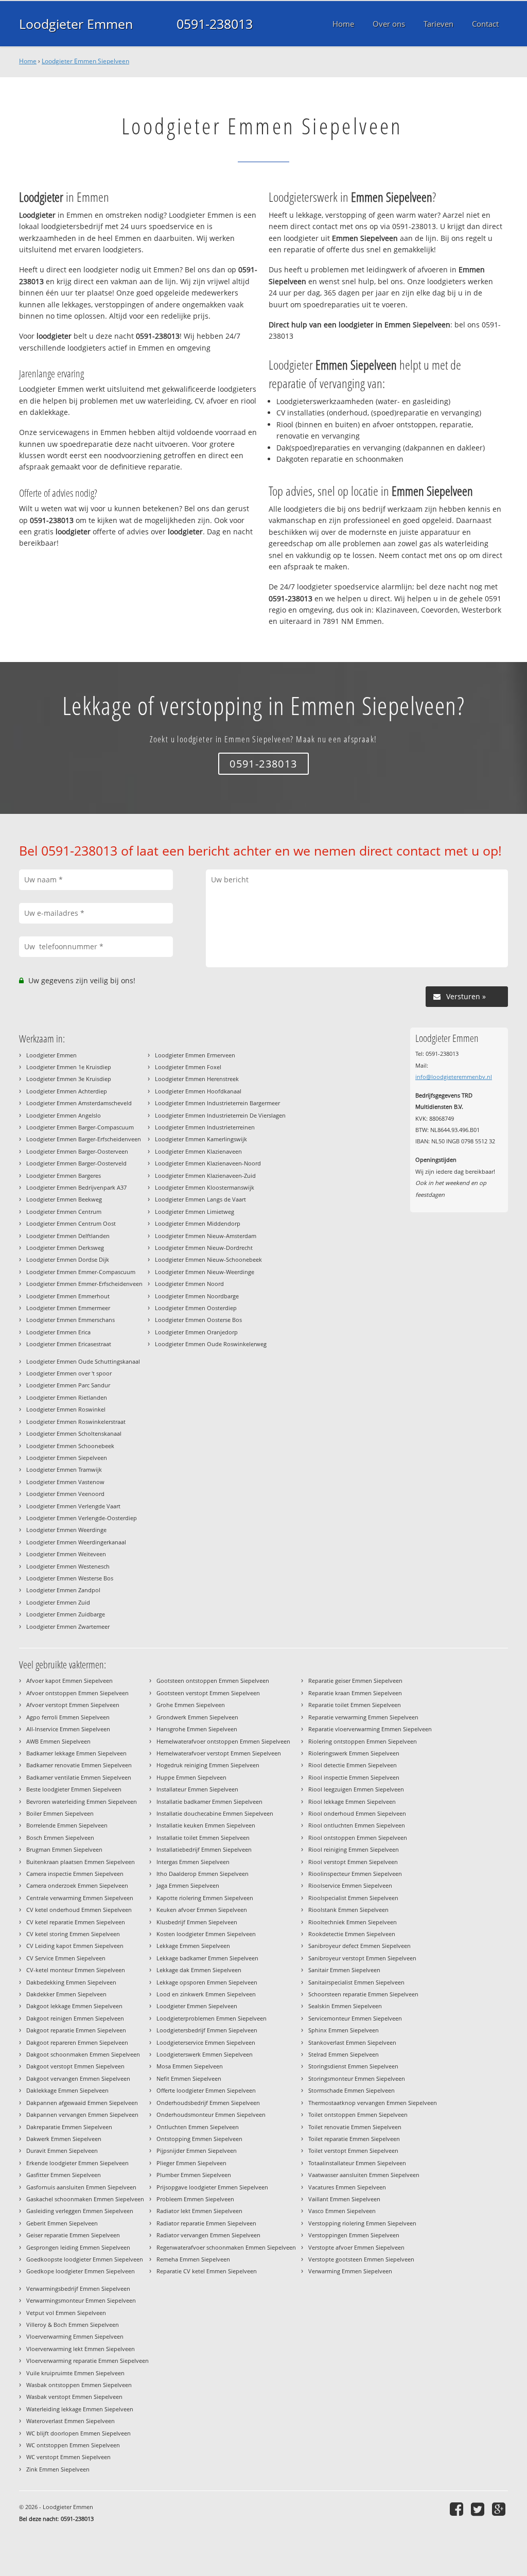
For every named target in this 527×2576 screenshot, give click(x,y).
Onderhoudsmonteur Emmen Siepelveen (211, 2114)
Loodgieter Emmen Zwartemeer (68, 1626)
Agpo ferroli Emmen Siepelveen (68, 1717)
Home (28, 61)
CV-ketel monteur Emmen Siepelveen (76, 1970)
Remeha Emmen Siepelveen (193, 2259)
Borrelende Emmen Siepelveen (67, 1825)
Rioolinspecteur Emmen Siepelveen (355, 1874)
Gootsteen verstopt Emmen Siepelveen (208, 1693)
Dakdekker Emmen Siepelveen (66, 1994)
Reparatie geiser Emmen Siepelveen (355, 1681)
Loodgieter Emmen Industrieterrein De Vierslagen (220, 1115)
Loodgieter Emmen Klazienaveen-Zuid (205, 1176)
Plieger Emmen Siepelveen (191, 2163)
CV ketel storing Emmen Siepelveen (73, 1934)
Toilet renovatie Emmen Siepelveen (355, 2127)
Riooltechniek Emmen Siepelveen (353, 1922)
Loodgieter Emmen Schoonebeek (70, 1446)
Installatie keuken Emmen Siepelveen (206, 1825)
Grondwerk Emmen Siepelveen (197, 1717)
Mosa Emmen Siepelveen (190, 2066)
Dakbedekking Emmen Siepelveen (71, 1982)
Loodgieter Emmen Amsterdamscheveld (79, 1103)
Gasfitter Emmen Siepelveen (64, 2175)
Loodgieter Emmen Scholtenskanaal (74, 1433)
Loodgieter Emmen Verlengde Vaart (73, 1506)
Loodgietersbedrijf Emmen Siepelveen (207, 2030)
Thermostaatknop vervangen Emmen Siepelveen (373, 2103)
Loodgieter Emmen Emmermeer (68, 1308)
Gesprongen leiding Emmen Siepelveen (78, 2247)
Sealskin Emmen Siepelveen (345, 2006)
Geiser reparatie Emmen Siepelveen (73, 2235)
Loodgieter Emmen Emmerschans (71, 1320)
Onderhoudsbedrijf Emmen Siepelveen (208, 2103)
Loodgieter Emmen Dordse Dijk (68, 1259)
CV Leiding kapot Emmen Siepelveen (75, 1946)
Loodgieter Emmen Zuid (58, 1602)
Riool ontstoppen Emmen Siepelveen (358, 1838)
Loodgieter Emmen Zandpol (63, 1590)
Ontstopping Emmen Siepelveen (199, 2139)
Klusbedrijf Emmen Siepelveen (197, 1922)
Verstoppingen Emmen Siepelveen (354, 2235)
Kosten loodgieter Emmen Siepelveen (206, 1934)
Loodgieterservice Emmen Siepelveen (206, 2042)
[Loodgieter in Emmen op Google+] (500, 2509)
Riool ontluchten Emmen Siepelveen (357, 1825)
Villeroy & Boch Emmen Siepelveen (73, 2325)
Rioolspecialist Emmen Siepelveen (353, 1898)
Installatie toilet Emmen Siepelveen (203, 1838)
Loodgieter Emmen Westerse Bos (70, 1578)
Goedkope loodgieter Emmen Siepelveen (81, 2271)
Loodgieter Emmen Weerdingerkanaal (76, 1542)
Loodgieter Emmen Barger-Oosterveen (77, 1151)
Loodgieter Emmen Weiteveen (66, 1554)
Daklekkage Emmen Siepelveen (67, 2090)
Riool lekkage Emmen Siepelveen (352, 1802)
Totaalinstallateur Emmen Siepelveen (357, 2163)
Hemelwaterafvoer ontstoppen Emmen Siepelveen (223, 1741)
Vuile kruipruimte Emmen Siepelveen (75, 2373)
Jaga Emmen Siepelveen (188, 1885)
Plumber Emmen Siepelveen (194, 2175)
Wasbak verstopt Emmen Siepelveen (74, 2397)
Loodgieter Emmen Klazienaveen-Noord (208, 1163)
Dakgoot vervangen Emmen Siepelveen (78, 2078)
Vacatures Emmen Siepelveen (347, 2187)
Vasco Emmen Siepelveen (342, 2211)
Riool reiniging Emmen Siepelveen (354, 1849)
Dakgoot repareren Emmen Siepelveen (77, 2042)
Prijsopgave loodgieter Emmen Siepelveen (212, 2187)
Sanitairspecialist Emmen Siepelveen (356, 1982)
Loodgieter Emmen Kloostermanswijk (205, 1187)
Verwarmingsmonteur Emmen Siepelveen (81, 2300)
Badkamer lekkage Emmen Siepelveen (76, 1753)
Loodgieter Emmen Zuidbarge (66, 1614)
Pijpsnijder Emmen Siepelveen (197, 2151)
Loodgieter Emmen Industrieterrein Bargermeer (217, 1103)
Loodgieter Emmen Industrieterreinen (205, 1127)
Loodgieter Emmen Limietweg (195, 1212)
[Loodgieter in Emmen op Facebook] (458, 2509)
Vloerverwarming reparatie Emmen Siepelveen (87, 2361)
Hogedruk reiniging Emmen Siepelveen (208, 1765)
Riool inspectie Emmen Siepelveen (354, 1777)
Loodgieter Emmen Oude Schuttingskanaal (83, 1361)
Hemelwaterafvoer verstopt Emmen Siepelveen (219, 1753)
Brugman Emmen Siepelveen (64, 1849)
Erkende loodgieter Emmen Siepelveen (77, 2163)
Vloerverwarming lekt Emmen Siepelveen (81, 2349)
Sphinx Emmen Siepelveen (344, 2030)
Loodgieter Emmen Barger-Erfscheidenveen (84, 1139)
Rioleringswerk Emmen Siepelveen (354, 1753)
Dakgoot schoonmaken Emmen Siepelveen (83, 2054)
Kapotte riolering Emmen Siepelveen (205, 1898)
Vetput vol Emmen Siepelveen (66, 2313)
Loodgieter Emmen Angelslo (64, 1115)
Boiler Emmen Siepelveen (60, 1813)
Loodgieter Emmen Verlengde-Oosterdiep (82, 1518)
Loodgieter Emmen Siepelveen (85, 61)
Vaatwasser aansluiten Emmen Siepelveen (364, 2175)
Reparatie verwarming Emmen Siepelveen (363, 1717)
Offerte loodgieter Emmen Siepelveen (206, 2090)
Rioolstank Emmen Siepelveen (348, 1910)
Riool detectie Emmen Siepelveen (353, 1765)
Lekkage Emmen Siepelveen (193, 1946)
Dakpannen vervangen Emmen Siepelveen (82, 2114)
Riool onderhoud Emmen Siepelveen (357, 1813)
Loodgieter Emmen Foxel (188, 1067)
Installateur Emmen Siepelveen (197, 1789)
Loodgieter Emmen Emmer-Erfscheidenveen (84, 1284)
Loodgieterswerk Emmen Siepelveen (205, 2054)
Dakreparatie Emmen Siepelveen (69, 2127)
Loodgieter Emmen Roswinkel (66, 1409)
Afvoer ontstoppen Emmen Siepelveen (77, 1693)
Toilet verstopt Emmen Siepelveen (353, 2151)
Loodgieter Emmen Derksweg (65, 1248)
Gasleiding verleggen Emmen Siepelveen (80, 2211)
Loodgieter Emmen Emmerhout (68, 1296)
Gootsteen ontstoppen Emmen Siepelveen (213, 1681)
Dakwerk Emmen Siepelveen (64, 2139)
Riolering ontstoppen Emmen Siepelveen (363, 1741)
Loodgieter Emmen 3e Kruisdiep (69, 1079)
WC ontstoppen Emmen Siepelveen (73, 2445)
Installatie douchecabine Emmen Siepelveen (215, 1813)
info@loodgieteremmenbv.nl (454, 1077)
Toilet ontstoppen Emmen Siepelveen (358, 2114)
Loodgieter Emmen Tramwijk (64, 1469)
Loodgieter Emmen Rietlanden (67, 1397)
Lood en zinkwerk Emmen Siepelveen (206, 1994)
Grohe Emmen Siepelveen (191, 1705)
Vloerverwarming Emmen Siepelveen (75, 2336)
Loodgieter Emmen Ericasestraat (69, 1344)
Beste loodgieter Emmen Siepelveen (74, 1789)
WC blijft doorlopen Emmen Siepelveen (78, 2433)
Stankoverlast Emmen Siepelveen (352, 2042)
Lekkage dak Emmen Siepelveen (199, 1970)
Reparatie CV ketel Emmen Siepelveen (207, 2271)
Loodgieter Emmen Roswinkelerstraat (76, 1422)
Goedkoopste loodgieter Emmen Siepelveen (85, 2259)
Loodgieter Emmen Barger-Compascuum (80, 1127)
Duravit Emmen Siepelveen (62, 2151)
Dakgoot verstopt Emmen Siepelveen (75, 2066)
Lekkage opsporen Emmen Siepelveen (207, 1982)
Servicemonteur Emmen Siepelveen (355, 2018)
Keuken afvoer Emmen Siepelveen (202, 1910)
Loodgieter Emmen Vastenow (65, 1482)
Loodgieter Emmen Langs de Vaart (200, 1199)
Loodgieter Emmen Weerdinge (66, 1530)
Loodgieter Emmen (76, 24)
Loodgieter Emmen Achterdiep (67, 1091)
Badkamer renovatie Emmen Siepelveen (79, 1765)
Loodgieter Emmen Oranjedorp (196, 1332)
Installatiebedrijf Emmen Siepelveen (204, 1849)
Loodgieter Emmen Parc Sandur (68, 1385)
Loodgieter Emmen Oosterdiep (196, 1308)
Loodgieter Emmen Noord (189, 1284)
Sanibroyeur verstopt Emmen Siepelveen (362, 1958)
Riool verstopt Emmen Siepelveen (353, 1862)
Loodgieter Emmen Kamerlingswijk (201, 1139)
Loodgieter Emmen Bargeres (64, 1176)
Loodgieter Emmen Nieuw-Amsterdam (206, 1236)
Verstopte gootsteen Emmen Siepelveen (361, 2259)
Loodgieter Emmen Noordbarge (197, 1296)
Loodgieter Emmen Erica (58, 1332)
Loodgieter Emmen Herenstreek (197, 1079)
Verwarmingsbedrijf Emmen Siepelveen (78, 2288)
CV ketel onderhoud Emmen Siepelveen (79, 1910)
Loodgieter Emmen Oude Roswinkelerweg (211, 1344)
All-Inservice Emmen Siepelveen (68, 1729)
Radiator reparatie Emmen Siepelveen (206, 2223)
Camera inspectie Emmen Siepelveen (75, 1874)
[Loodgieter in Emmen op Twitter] (479, 2509)
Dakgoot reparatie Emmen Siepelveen (76, 2030)
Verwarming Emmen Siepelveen (350, 2271)
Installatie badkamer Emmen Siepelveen (209, 1802)
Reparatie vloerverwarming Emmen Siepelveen (370, 1729)
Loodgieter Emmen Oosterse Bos (198, 1320)
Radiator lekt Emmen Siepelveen (199, 2211)
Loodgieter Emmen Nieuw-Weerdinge (205, 1272)
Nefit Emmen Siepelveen (189, 2078)
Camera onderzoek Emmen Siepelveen (77, 1885)
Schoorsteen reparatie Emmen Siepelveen (363, 1994)
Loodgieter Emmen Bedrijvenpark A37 (76, 1187)
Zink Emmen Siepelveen (58, 2469)
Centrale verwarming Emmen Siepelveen (80, 1898)
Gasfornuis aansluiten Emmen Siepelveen (81, 2187)
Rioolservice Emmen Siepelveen (350, 1885)
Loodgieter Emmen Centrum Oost (71, 1223)
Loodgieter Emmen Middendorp (198, 1223)
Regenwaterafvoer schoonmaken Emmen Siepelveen (226, 2247)
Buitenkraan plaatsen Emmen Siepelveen (81, 1862)
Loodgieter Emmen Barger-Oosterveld (76, 1163)
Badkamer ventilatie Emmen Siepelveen (79, 1777)
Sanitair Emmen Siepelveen (344, 1970)
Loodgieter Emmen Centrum (64, 1212)
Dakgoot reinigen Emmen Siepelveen (75, 2018)
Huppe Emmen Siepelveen (191, 1777)
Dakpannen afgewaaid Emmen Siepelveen (82, 2103)
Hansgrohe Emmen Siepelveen (197, 1729)
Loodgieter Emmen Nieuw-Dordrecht (204, 1248)
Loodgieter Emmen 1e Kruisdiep (69, 1067)
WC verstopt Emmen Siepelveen (68, 2457)
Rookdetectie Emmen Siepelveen (352, 1934)
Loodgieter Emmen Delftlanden (68, 1236)
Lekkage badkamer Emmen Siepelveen (207, 1958)
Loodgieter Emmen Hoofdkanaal (198, 1091)
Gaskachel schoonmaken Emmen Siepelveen (85, 2199)
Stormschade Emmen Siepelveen (352, 2090)
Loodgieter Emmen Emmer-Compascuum (81, 1272)
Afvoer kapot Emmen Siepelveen (69, 1681)
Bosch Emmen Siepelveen (60, 1838)
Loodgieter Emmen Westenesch (68, 1566)
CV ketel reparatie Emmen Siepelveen (76, 1922)
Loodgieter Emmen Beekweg (64, 1199)
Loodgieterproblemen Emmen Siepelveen (212, 2018)
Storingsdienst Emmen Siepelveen (353, 2066)
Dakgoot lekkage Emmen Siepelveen (74, 2006)
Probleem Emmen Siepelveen (195, 2199)
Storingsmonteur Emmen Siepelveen (357, 2078)
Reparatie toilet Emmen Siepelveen (355, 1705)
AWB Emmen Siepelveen (58, 1741)
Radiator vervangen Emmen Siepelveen (208, 2235)
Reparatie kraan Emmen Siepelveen (355, 1693)
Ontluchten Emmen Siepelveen (198, 2127)
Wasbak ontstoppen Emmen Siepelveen (79, 2385)
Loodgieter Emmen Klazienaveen (198, 1151)
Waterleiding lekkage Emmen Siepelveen (80, 2409)
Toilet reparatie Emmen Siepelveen (354, 2139)
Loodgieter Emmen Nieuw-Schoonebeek (208, 1259)
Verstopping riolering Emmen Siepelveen (362, 2223)
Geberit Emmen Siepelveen (62, 2223)
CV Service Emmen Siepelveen (66, 1958)
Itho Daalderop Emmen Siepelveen (203, 1874)
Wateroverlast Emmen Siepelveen (71, 2421)
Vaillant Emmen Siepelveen (344, 2199)
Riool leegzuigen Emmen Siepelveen (356, 1789)
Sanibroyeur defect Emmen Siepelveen (359, 1946)
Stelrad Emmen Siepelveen (344, 2054)
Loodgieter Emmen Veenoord (65, 1494)
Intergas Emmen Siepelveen (193, 1862)
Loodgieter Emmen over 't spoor (69, 1373)
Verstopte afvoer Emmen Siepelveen (356, 2247)
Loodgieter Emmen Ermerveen (195, 1055)
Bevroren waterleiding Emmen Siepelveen (82, 1802)
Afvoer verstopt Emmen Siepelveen (73, 1705)
